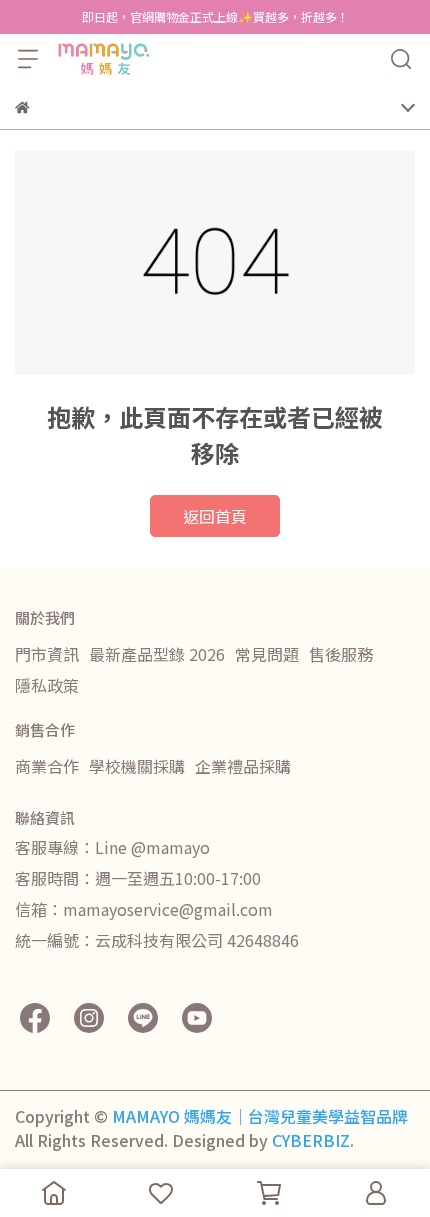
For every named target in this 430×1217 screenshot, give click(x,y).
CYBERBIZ (311, 1140)
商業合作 (47, 766)
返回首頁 (215, 516)
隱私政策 (47, 685)
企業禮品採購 (243, 766)
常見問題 (267, 654)
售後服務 (341, 654)
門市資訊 (47, 654)
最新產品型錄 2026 (157, 654)
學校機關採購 (137, 766)
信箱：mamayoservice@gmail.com (144, 909)
